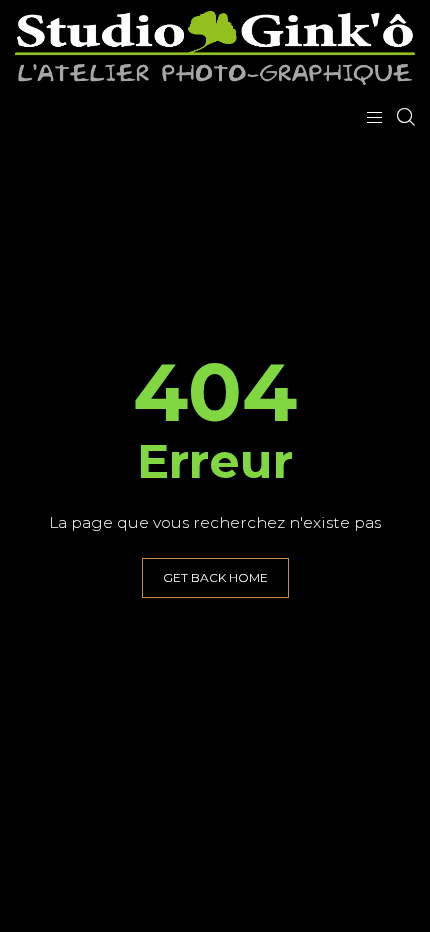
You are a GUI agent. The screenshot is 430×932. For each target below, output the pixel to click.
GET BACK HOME (215, 577)
